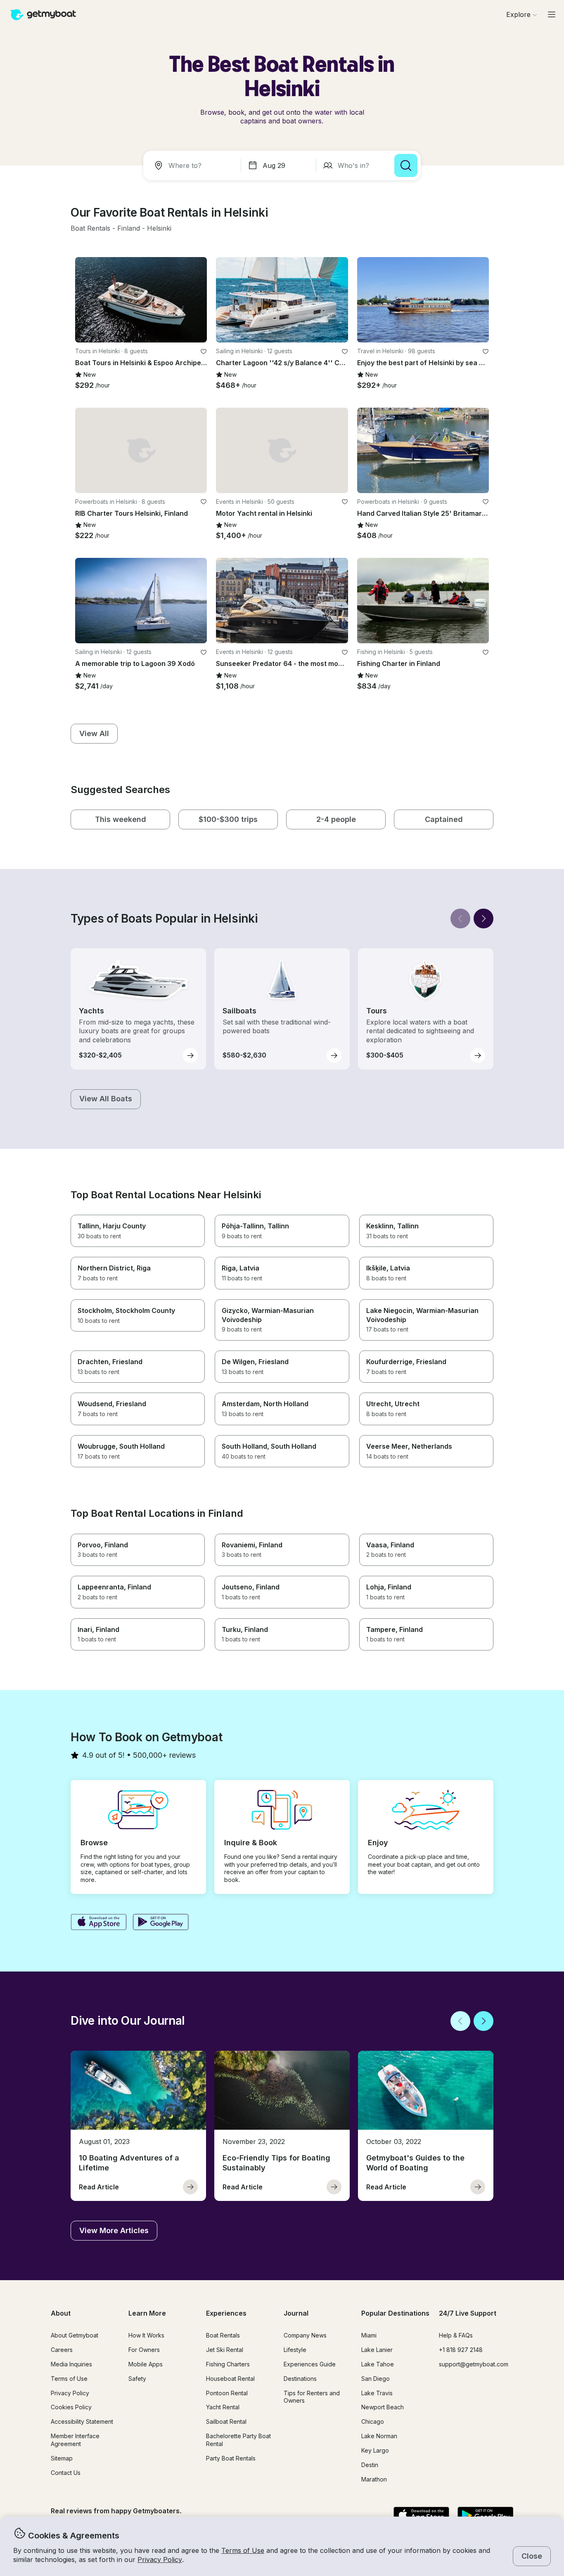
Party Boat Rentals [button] (231, 2458)
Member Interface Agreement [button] (75, 2440)
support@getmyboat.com (474, 2364)
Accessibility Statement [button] (82, 2421)
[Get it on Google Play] (161, 1923)
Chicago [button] (373, 2421)
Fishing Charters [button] (228, 2364)
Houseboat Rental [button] (230, 2379)
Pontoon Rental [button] (227, 2393)
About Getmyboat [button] (75, 2335)
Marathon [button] (374, 2479)
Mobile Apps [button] (146, 2364)
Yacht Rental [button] (223, 2407)
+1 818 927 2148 (461, 2350)
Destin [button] (370, 2465)
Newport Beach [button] (383, 2407)
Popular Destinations (395, 2313)
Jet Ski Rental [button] (225, 2350)
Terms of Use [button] (243, 2550)
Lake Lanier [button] (377, 2350)
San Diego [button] (376, 2379)
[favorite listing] (204, 352)
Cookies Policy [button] (71, 2407)
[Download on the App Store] (98, 1923)
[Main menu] (552, 14)
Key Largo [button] (375, 2450)
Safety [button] (137, 2379)
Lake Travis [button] (377, 2393)
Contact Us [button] (66, 2473)
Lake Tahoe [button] (378, 2364)
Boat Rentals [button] (223, 2335)
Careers (62, 2350)
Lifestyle (295, 2350)
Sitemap (62, 2458)
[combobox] (194, 165)
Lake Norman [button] (379, 2436)
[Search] (406, 165)
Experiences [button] (226, 2313)
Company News (305, 2335)
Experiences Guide (310, 2364)
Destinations (300, 2379)
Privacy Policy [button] (160, 2559)
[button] (90, 229)
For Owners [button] (144, 2350)
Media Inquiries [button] (71, 2364)
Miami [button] (369, 2335)
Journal (296, 2313)
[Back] (460, 918)
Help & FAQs (456, 2335)
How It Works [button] (146, 2335)
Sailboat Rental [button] (226, 2421)
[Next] (483, 918)
